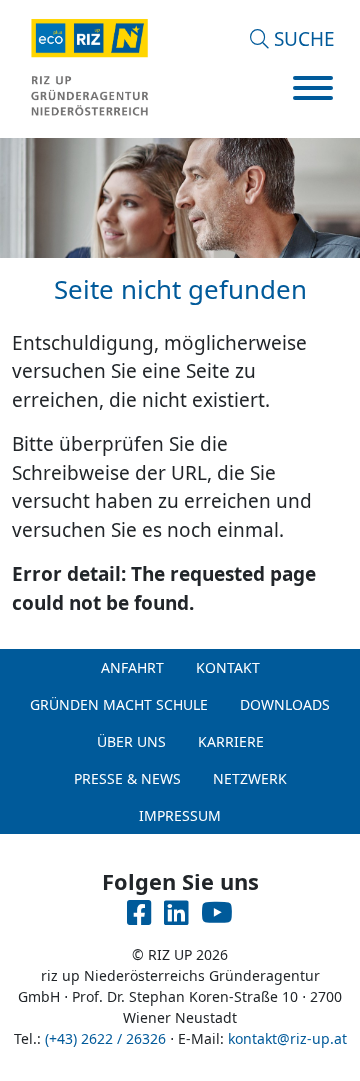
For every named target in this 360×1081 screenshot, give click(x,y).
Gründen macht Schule (119, 704)
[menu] (313, 90)
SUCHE (302, 39)
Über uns (131, 741)
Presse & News (127, 778)
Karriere (231, 741)
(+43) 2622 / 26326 (105, 1038)
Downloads (285, 704)
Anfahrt (132, 667)
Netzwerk (250, 778)
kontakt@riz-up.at (287, 1038)
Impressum (180, 815)
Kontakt (228, 667)
